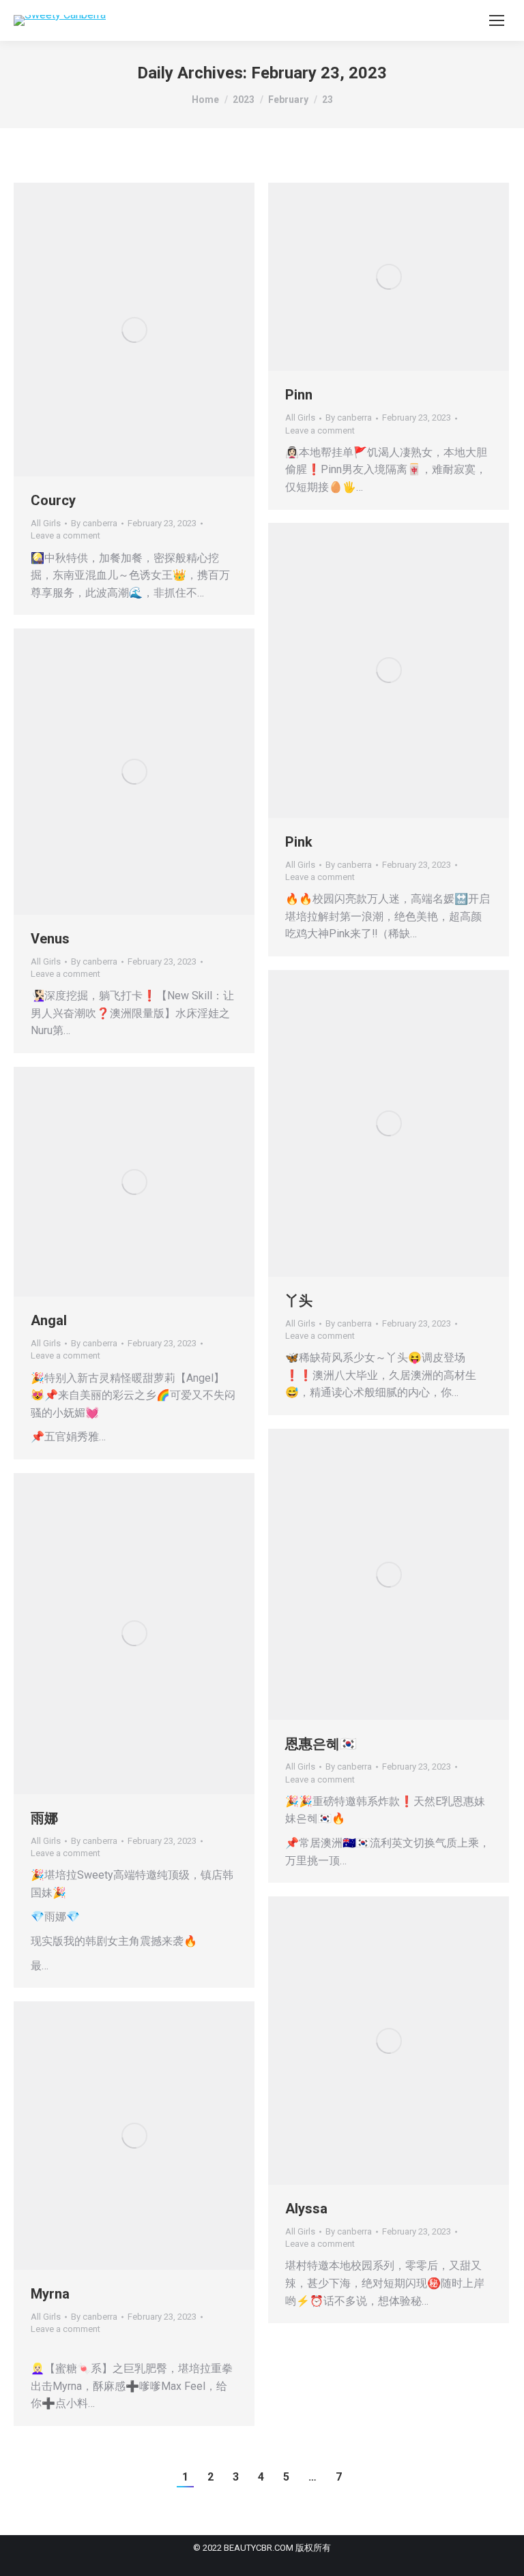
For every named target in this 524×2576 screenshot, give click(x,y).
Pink (299, 842)
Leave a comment (65, 535)
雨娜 (44, 1818)
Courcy (53, 500)
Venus (50, 939)
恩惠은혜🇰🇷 (321, 1744)
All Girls (46, 523)
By (94, 523)
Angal (49, 1320)
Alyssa (306, 2209)
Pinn (299, 395)
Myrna (50, 2294)
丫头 (299, 1301)
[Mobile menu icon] (497, 20)
